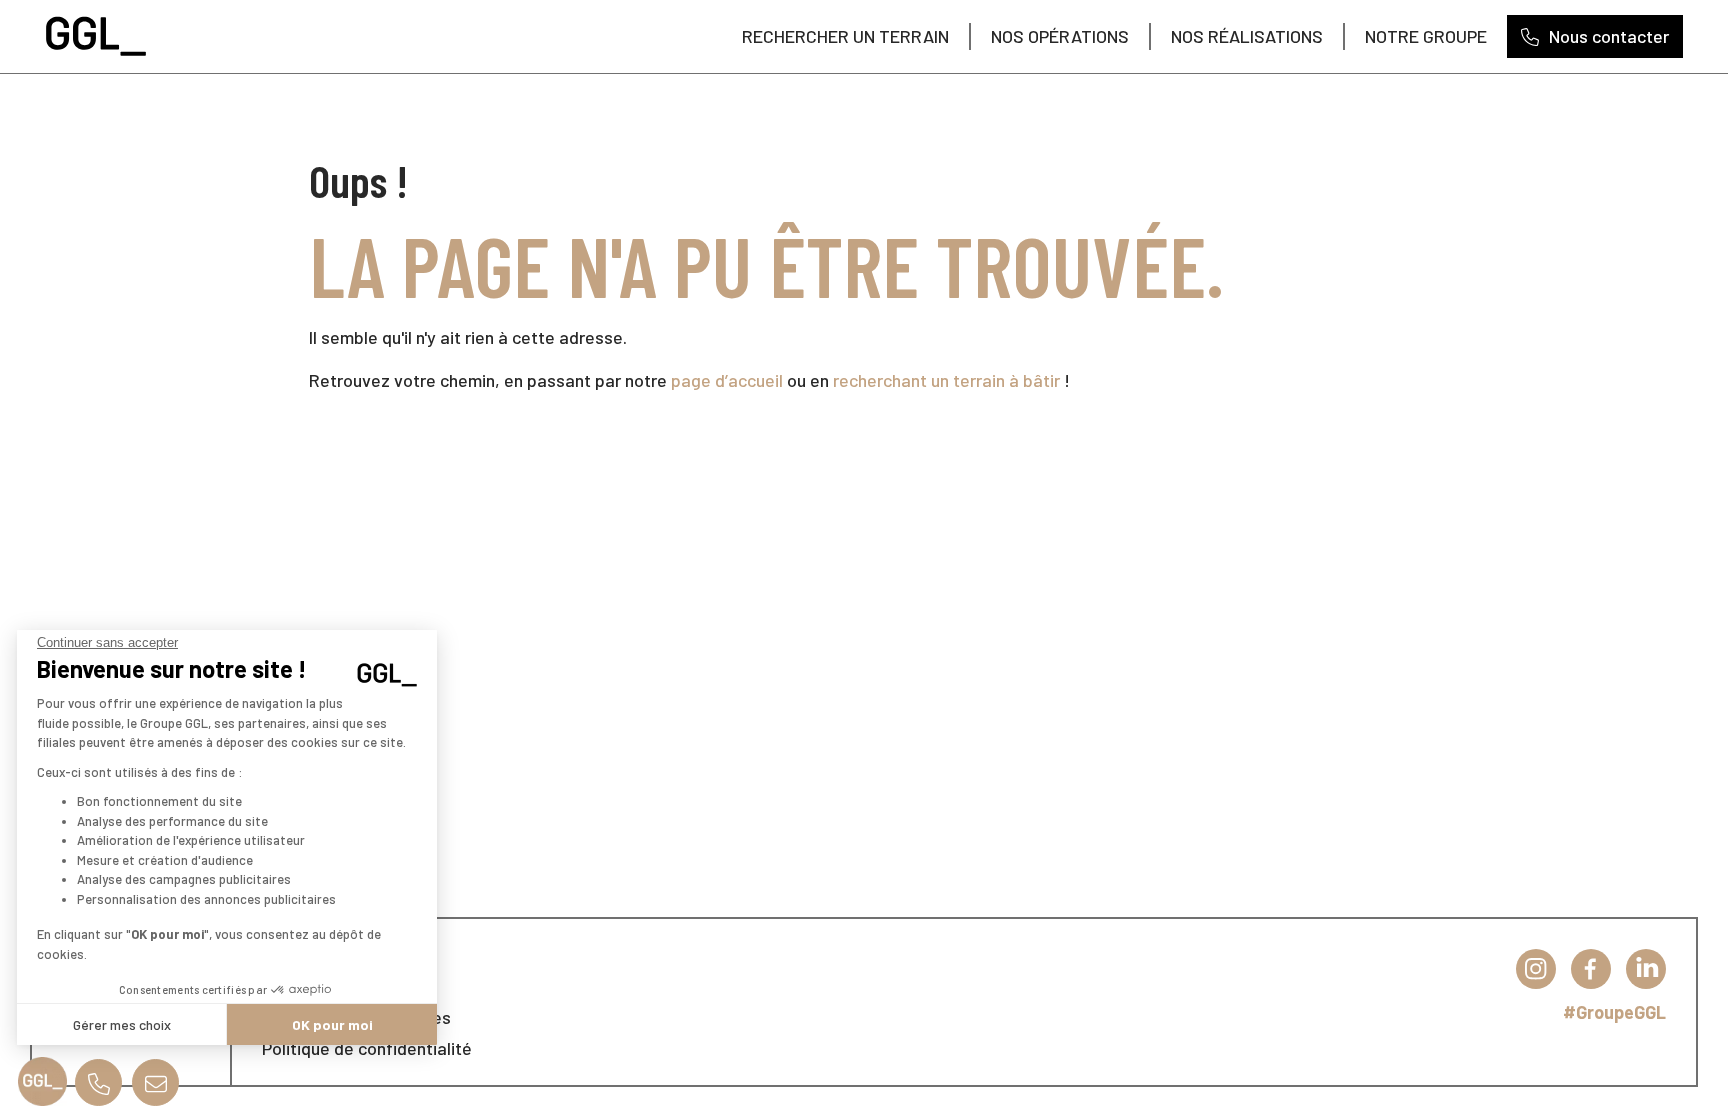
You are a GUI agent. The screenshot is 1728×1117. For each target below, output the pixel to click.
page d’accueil (727, 380)
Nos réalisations (1247, 36)
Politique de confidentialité (367, 1048)
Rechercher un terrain (845, 36)
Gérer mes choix (122, 1024)
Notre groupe (1426, 36)
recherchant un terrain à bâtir (946, 380)
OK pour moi (332, 1024)
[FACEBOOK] (1591, 969)
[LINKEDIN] (1646, 969)
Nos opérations (1060, 36)
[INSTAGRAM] (1536, 969)
